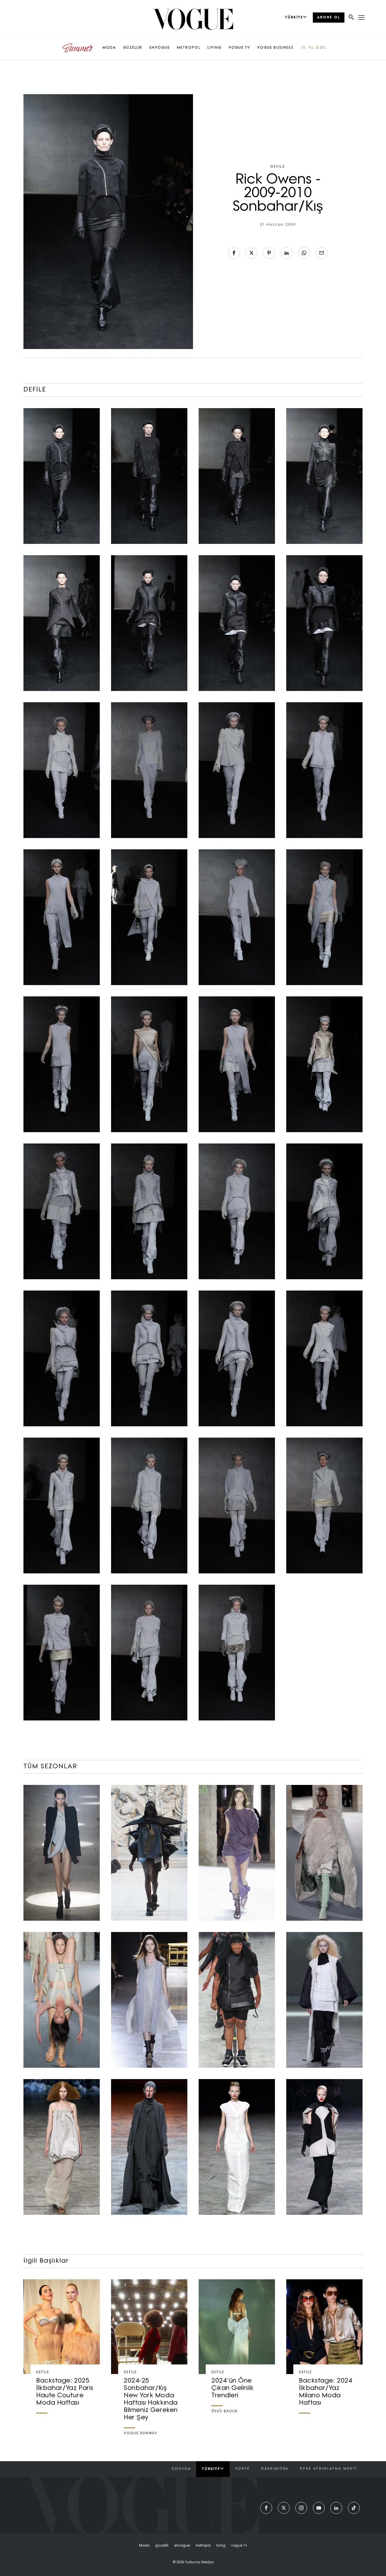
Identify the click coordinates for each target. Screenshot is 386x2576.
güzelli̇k (162, 2546)
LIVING (214, 48)
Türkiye (211, 2469)
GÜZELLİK (133, 48)
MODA (109, 48)
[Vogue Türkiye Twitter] (284, 2508)
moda (144, 2546)
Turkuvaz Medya (199, 2562)
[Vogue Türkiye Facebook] (266, 2508)
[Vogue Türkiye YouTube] (319, 2508)
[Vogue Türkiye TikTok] (354, 2508)
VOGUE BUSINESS (275, 48)
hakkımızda (275, 2469)
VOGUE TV (239, 48)
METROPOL (189, 48)
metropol (203, 2546)
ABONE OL (329, 18)
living (221, 2546)
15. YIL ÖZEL (314, 48)
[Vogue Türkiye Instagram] (301, 2508)
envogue (182, 2546)
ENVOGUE (160, 48)
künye (243, 2469)
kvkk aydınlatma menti (328, 2469)
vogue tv (239, 2546)
